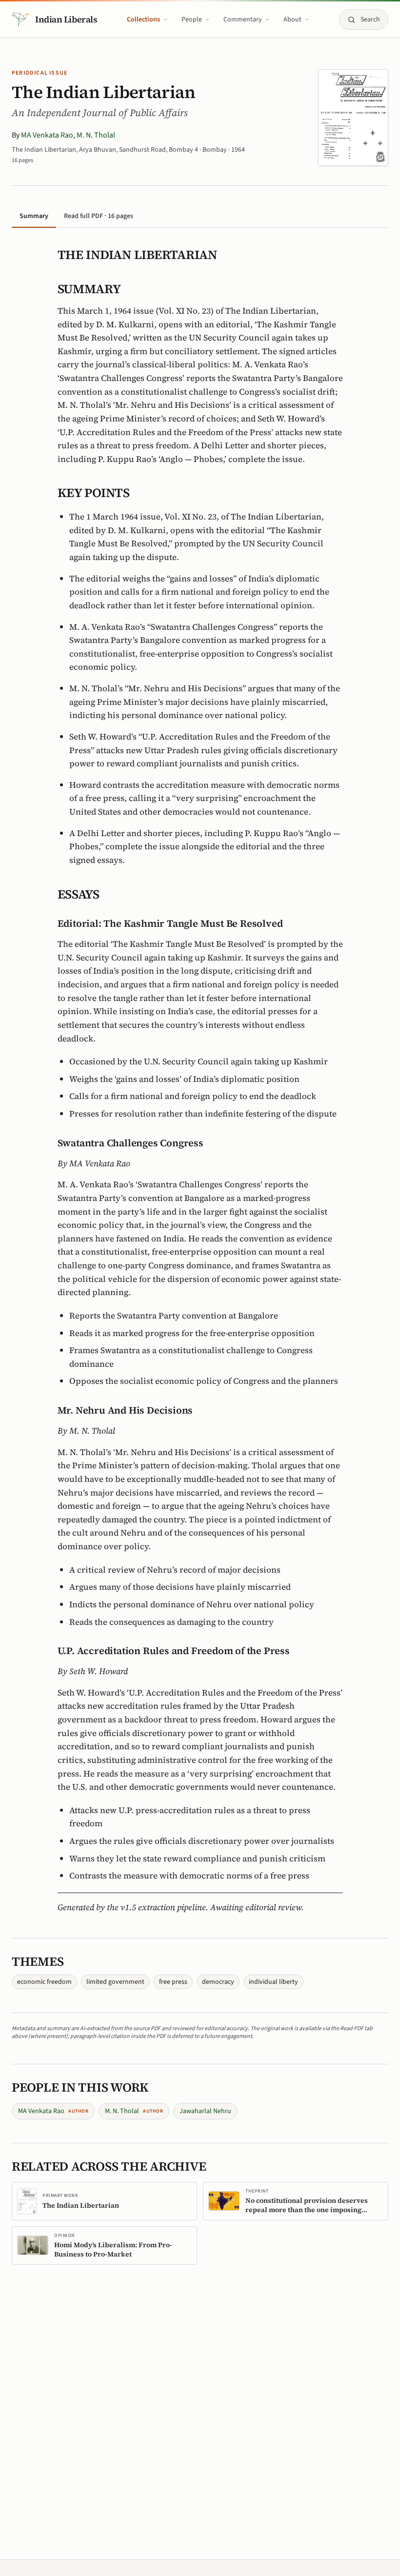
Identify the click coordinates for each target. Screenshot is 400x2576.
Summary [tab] (34, 216)
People (192, 20)
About (292, 20)
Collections (143, 20)
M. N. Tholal (96, 135)
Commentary (243, 20)
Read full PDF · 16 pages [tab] (99, 216)
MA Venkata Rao (47, 135)
